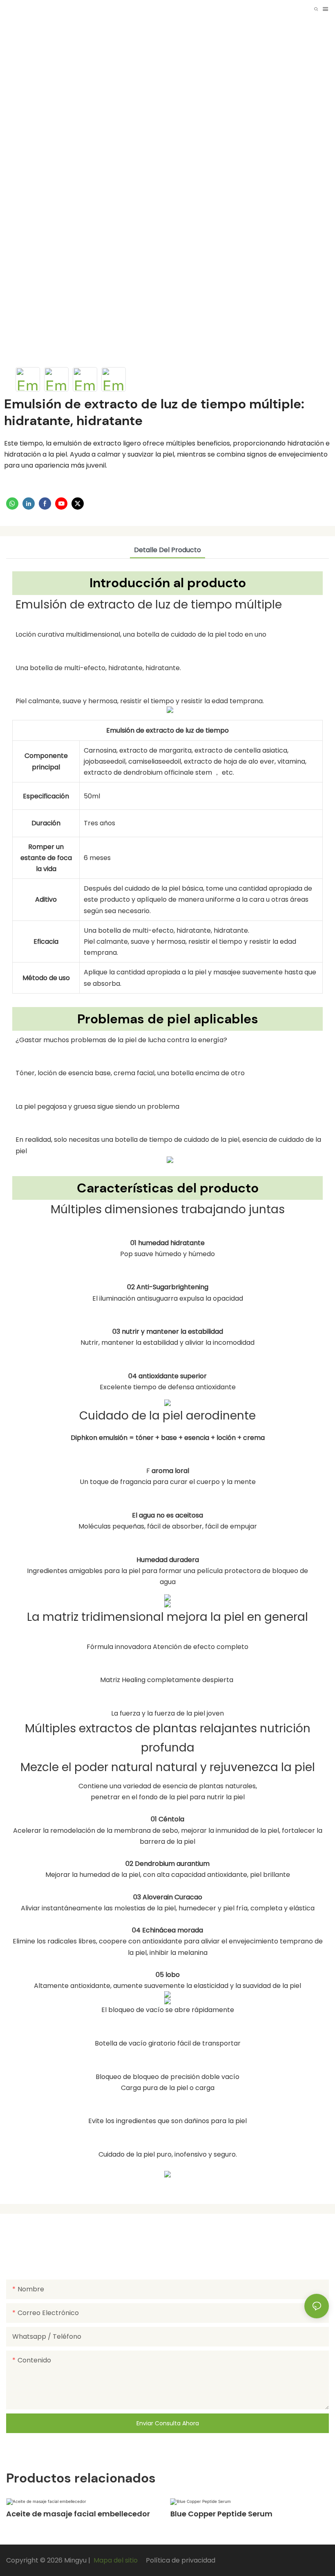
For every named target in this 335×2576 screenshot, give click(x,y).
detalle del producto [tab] (167, 550)
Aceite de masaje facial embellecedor (78, 2514)
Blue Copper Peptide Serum (221, 2514)
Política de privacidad (180, 2560)
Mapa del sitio (116, 2560)
